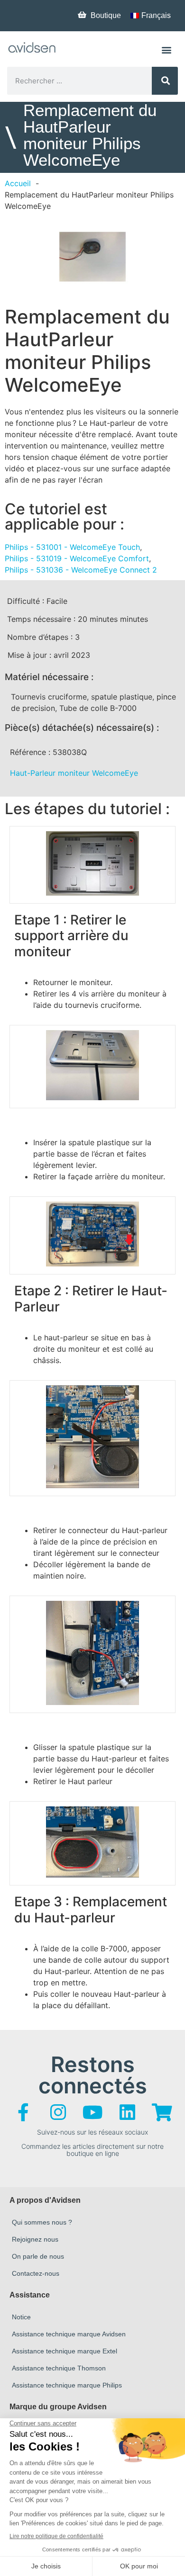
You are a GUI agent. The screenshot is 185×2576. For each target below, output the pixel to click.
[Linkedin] (127, 2112)
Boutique (106, 15)
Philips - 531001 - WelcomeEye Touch (72, 547)
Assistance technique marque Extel (65, 2351)
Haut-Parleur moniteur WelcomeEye (74, 773)
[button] (166, 49)
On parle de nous (38, 2256)
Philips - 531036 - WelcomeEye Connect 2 (81, 570)
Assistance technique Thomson (59, 2368)
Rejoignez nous (35, 2239)
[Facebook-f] (23, 2112)
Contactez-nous (36, 2273)
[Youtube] (92, 2112)
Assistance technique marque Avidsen (69, 2334)
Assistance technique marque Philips (67, 2385)
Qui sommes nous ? (42, 2222)
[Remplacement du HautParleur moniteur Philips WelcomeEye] (92, 257)
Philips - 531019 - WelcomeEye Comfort (77, 558)
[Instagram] (58, 2112)
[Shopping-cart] (162, 2112)
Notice (21, 2317)
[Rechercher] (165, 81)
